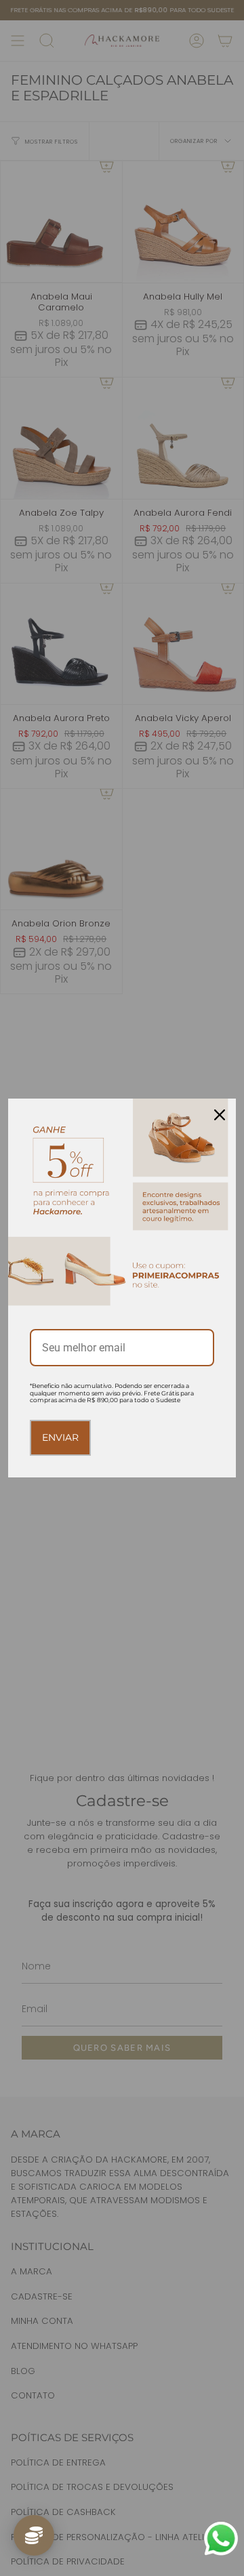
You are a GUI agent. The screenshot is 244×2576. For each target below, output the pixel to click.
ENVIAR (60, 1437)
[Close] (220, 1115)
